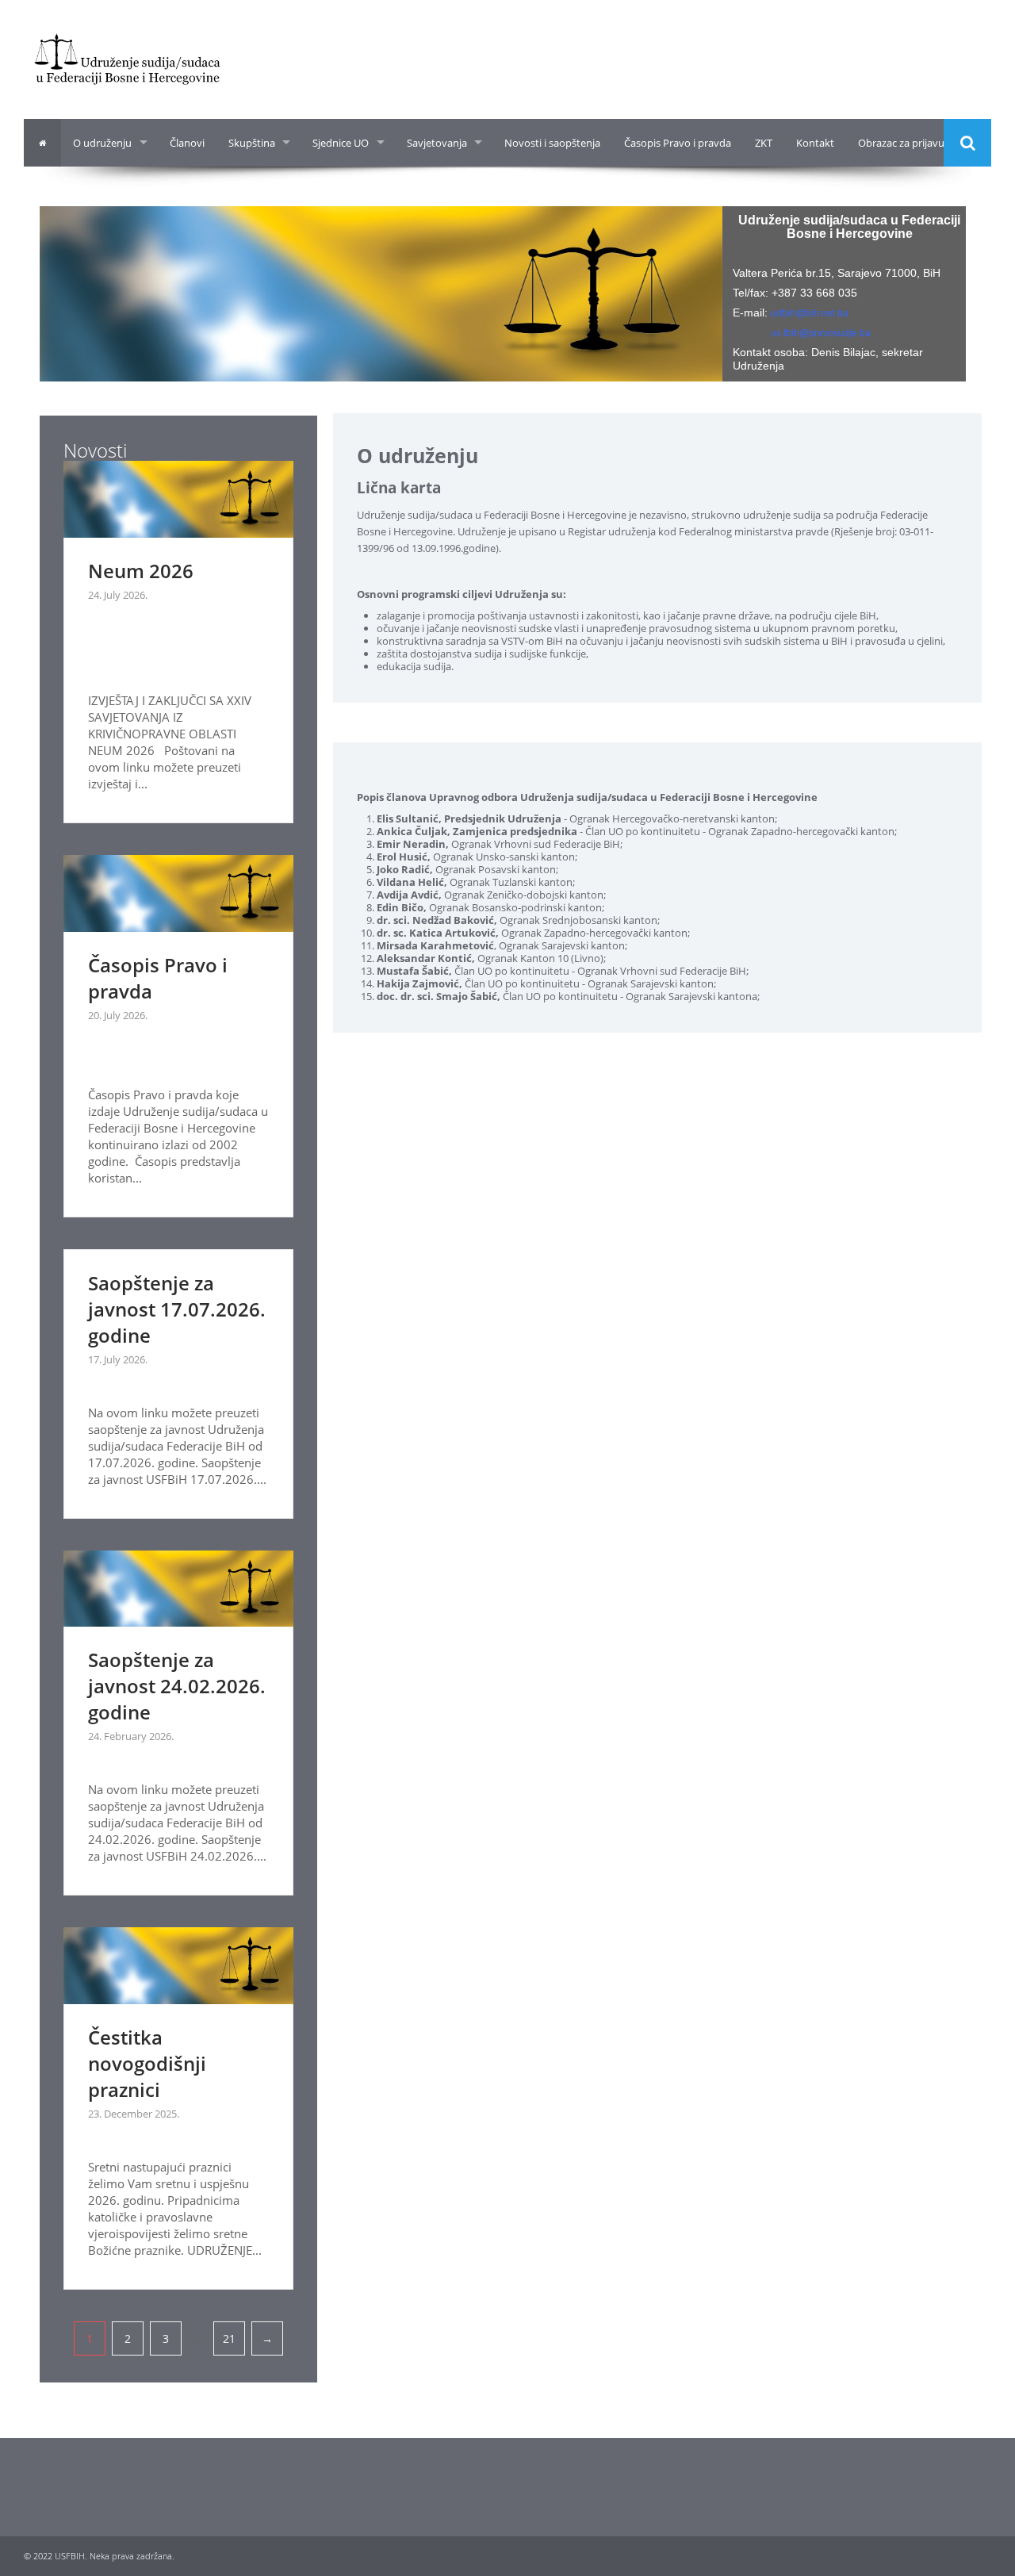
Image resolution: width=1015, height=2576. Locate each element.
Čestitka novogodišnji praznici (147, 2063)
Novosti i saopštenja (552, 143)
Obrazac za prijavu (901, 143)
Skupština (252, 143)
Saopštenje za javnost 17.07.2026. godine (177, 1309)
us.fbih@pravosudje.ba (821, 333)
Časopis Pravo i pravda (678, 143)
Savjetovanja (437, 143)
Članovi (187, 143)
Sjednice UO (341, 143)
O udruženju (102, 143)
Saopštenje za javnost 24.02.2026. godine (177, 1686)
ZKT (764, 143)
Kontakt (815, 143)
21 (229, 2338)
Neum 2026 (141, 571)
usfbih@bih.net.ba (809, 313)
